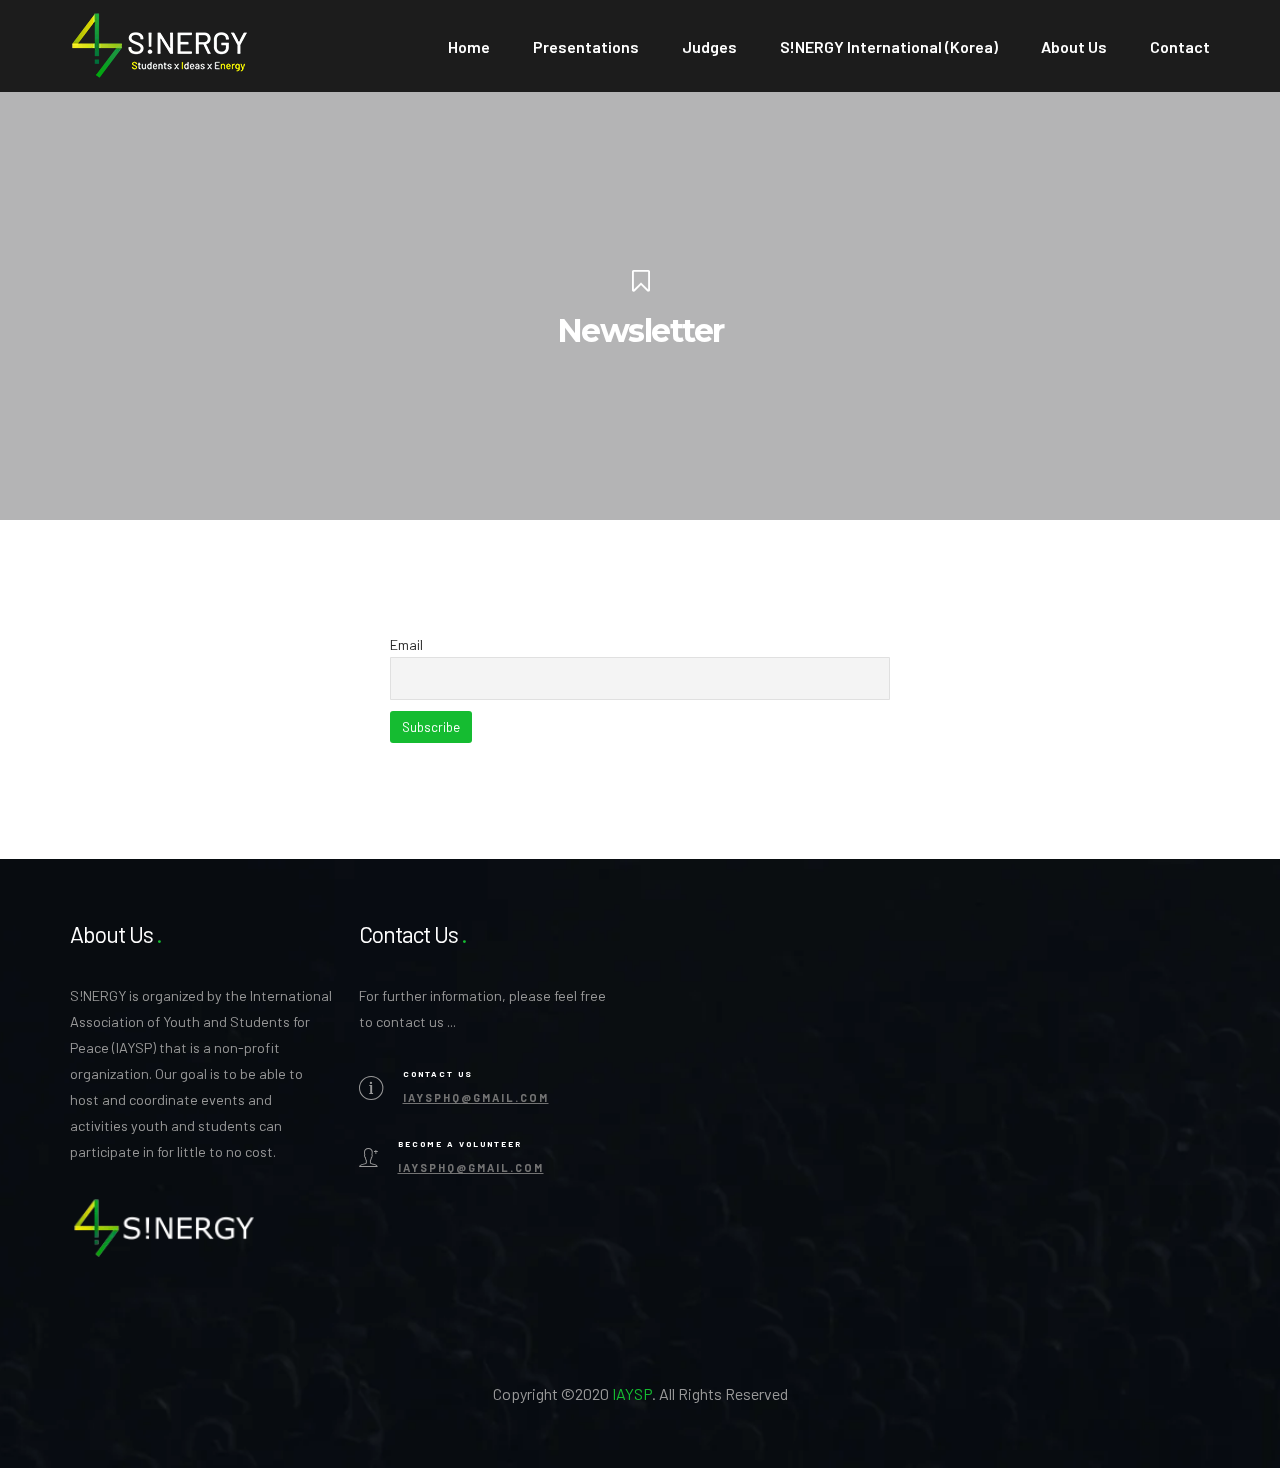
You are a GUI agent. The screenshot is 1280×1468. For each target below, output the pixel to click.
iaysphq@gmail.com (476, 1097)
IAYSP (632, 1393)
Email (406, 644)
